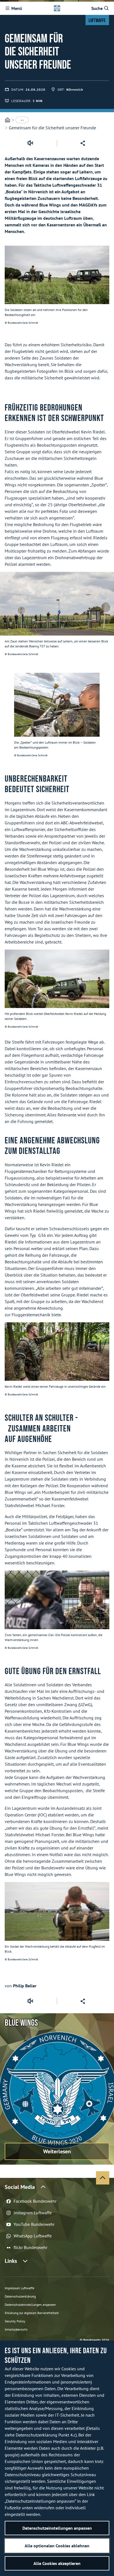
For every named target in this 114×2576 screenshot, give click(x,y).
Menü (17, 8)
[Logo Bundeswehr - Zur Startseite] (57, 8)
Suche (97, 8)
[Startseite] (7, 120)
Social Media (20, 2187)
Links (11, 2261)
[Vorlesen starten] (30, 143)
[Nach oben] (103, 2178)
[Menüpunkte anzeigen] (22, 120)
